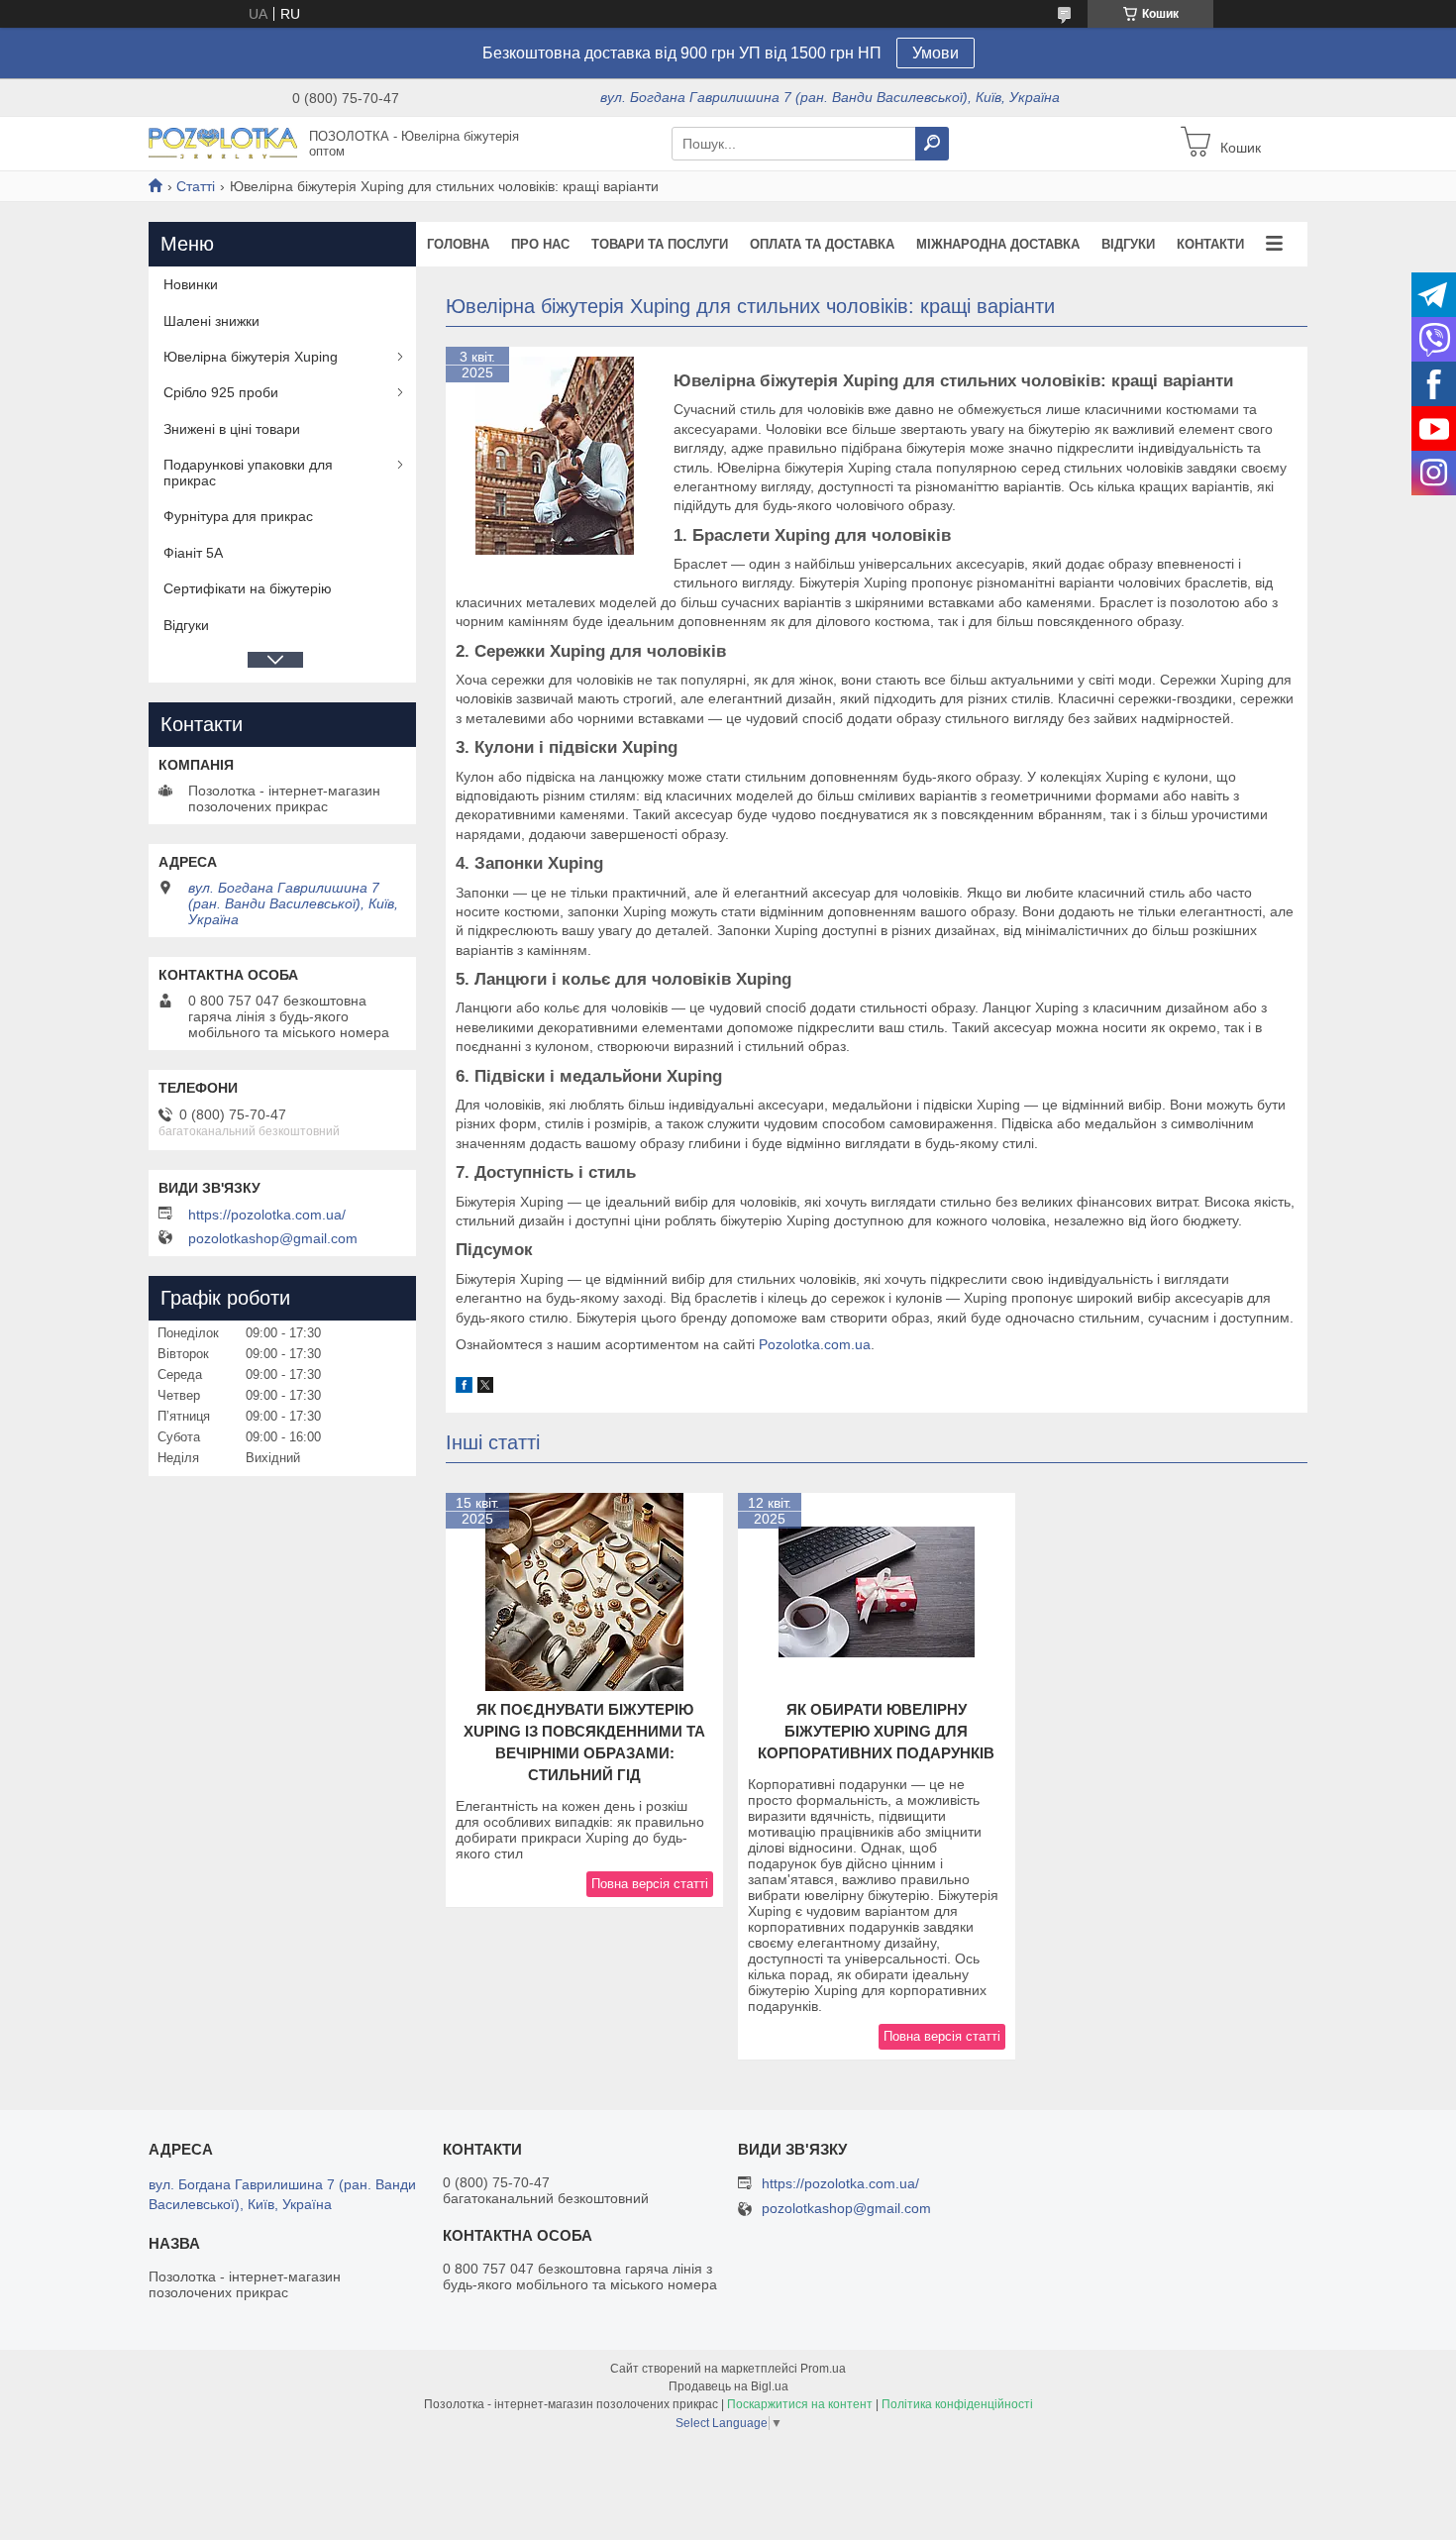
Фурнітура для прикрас (238, 516)
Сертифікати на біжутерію (248, 588)
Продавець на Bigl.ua (728, 2386)
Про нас (540, 244)
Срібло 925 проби (221, 392)
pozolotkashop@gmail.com (273, 1238)
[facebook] (464, 1388)
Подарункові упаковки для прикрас (248, 473)
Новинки (191, 284)
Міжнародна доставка (998, 244)
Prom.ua (823, 2369)
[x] (485, 1388)
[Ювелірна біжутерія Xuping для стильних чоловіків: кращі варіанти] (555, 456)
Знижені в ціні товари (232, 429)
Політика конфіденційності (957, 2404)
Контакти (1210, 244)
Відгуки (1128, 244)
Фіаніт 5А (193, 553)
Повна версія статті (650, 1884)
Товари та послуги (660, 244)
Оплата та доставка (822, 244)
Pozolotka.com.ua (815, 1344)
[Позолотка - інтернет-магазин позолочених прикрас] (223, 143)
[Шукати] (932, 144)
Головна (458, 244)
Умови (936, 53)
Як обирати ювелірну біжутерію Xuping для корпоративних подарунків (876, 1731)
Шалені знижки (211, 321)
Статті (196, 186)
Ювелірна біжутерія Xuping (251, 357)
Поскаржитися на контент (800, 2404)
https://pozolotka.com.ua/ (267, 1215)
